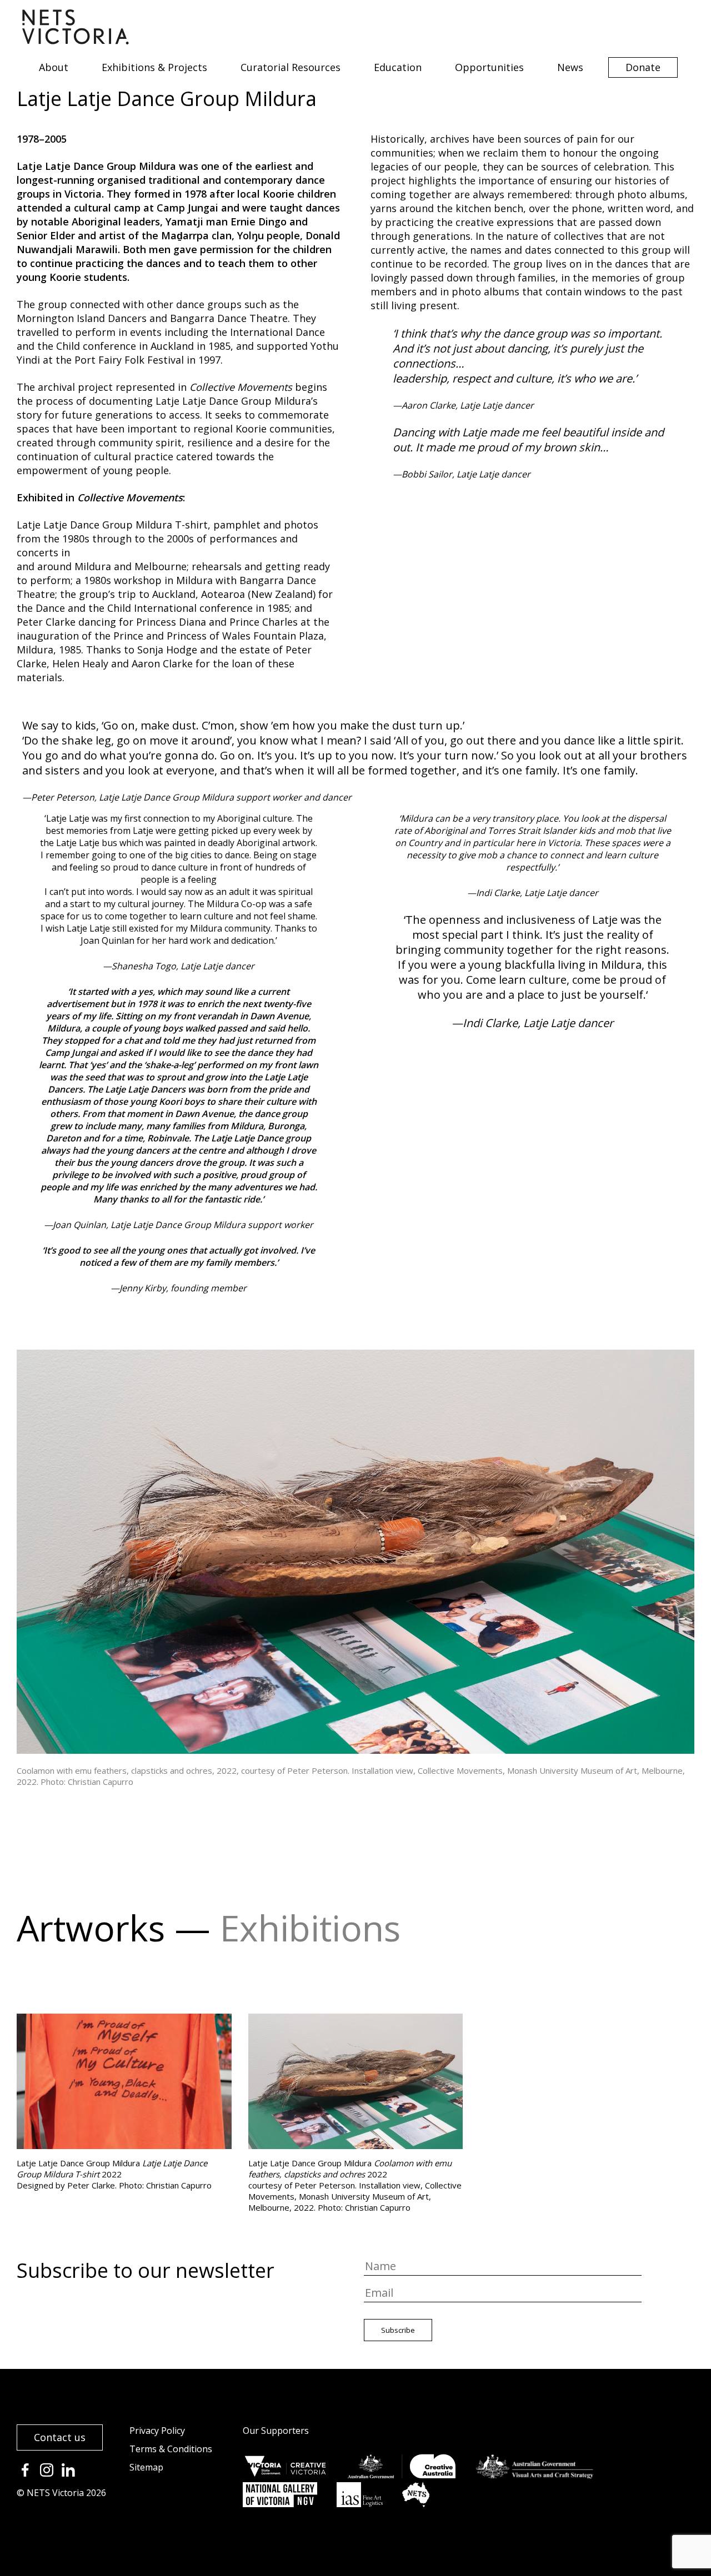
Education (398, 67)
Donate (643, 67)
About (54, 67)
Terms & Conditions (171, 2449)
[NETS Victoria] (76, 41)
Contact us (60, 2437)
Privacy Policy (157, 2431)
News (570, 67)
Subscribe (398, 2330)
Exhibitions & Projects (154, 67)
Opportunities (489, 67)
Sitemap (146, 2467)
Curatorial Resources (291, 67)
